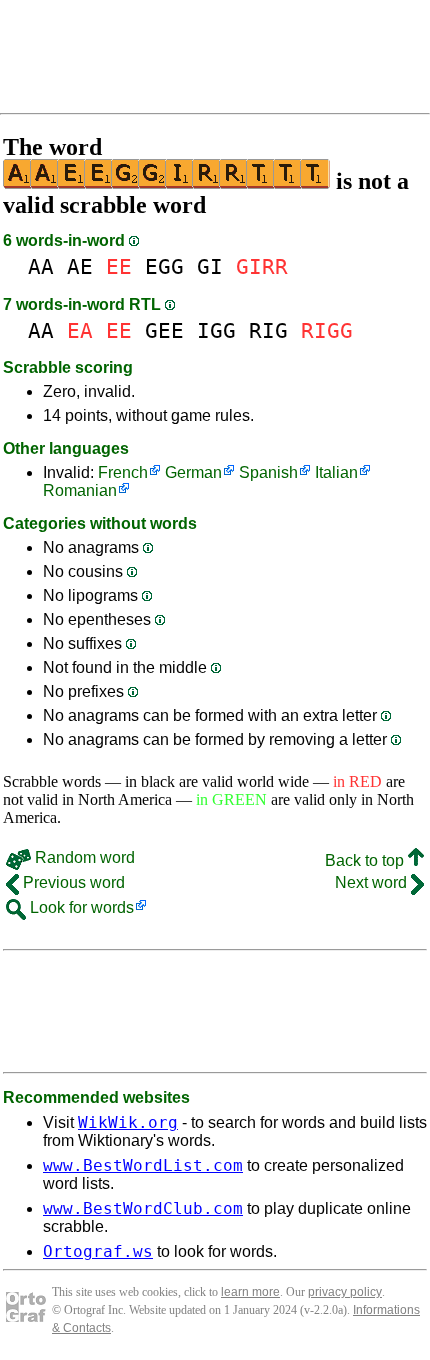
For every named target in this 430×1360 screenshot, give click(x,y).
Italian (336, 472)
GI (210, 266)
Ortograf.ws (98, 1251)
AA (41, 266)
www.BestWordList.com (143, 1165)
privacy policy (345, 1292)
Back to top (366, 860)
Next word (373, 882)
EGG (164, 266)
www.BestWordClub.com (143, 1208)
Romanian (80, 490)
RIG (268, 330)
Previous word (72, 882)
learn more (250, 1292)
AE (80, 266)
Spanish (268, 472)
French (123, 472)
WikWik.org (128, 1122)
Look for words (80, 907)
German (193, 472)
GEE (164, 330)
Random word (83, 857)
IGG (216, 330)
